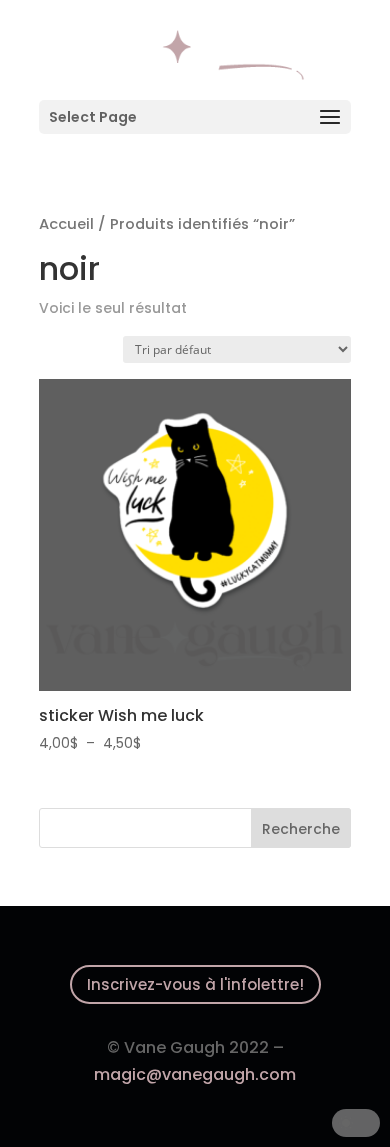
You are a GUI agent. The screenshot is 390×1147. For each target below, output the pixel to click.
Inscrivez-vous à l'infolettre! (195, 984)
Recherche (301, 829)
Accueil (66, 224)
